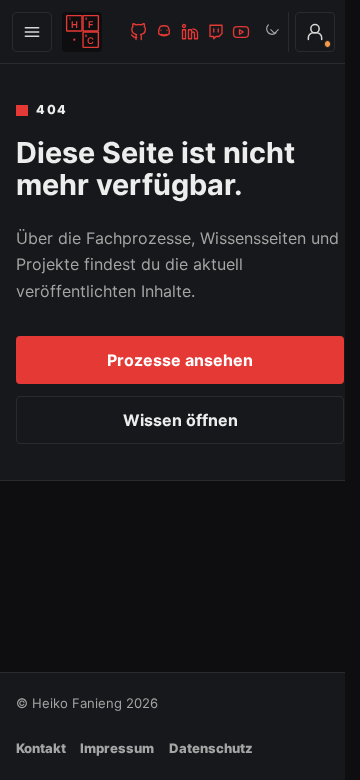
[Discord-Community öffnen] (164, 32)
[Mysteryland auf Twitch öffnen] (216, 32)
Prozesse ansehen (180, 360)
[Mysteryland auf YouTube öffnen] (241, 32)
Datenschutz (211, 748)
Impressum (117, 748)
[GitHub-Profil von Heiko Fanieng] (139, 32)
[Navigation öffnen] (32, 32)
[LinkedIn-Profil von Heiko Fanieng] (190, 32)
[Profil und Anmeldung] (315, 32)
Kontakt (41, 748)
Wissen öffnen (180, 420)
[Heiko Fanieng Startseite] (82, 31)
